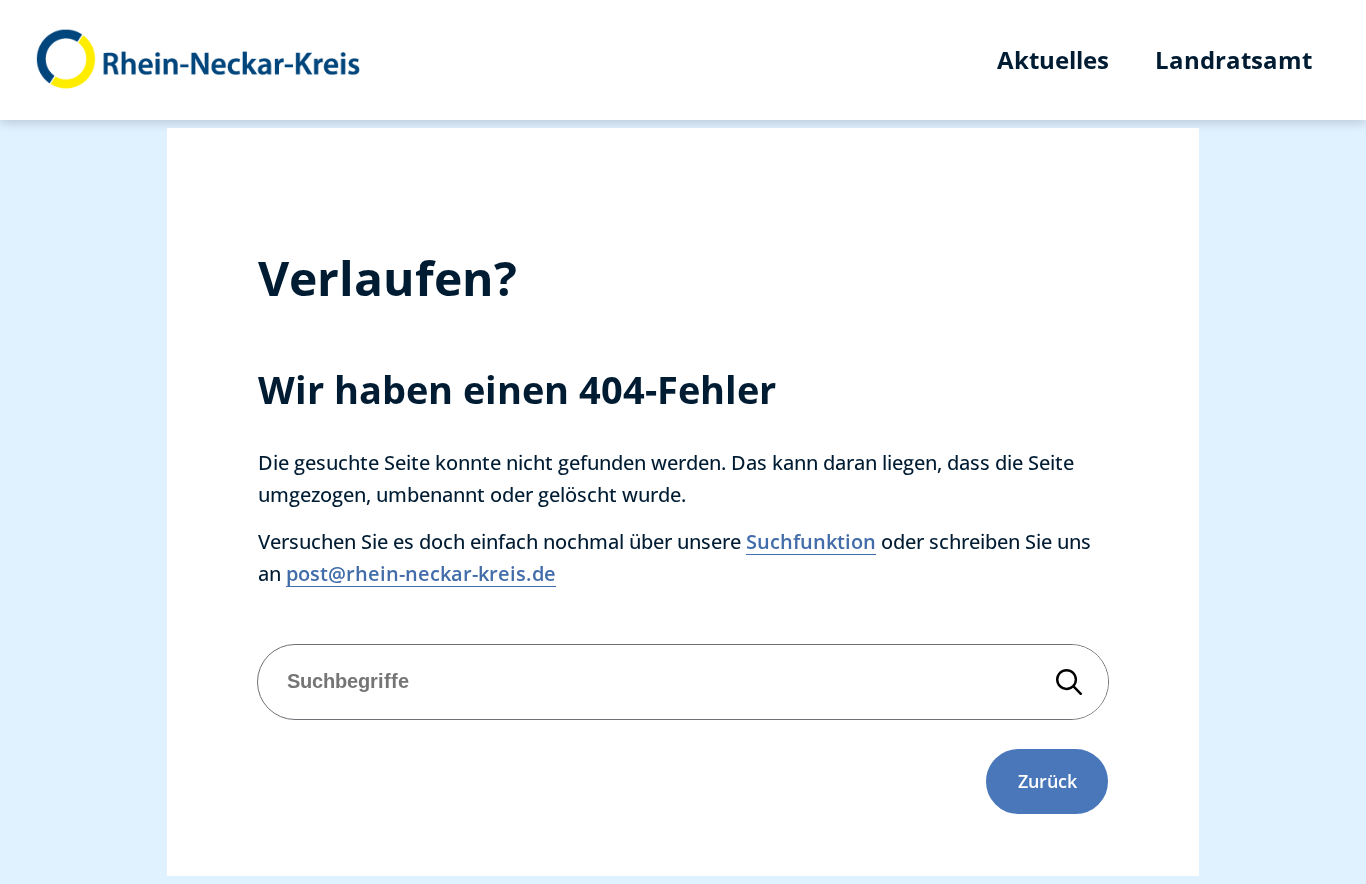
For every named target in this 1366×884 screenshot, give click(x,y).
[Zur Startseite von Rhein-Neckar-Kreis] (199, 59)
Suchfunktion (811, 541)
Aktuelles (1053, 59)
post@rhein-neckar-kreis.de (421, 573)
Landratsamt (1233, 59)
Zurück (1047, 781)
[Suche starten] (1069, 682)
